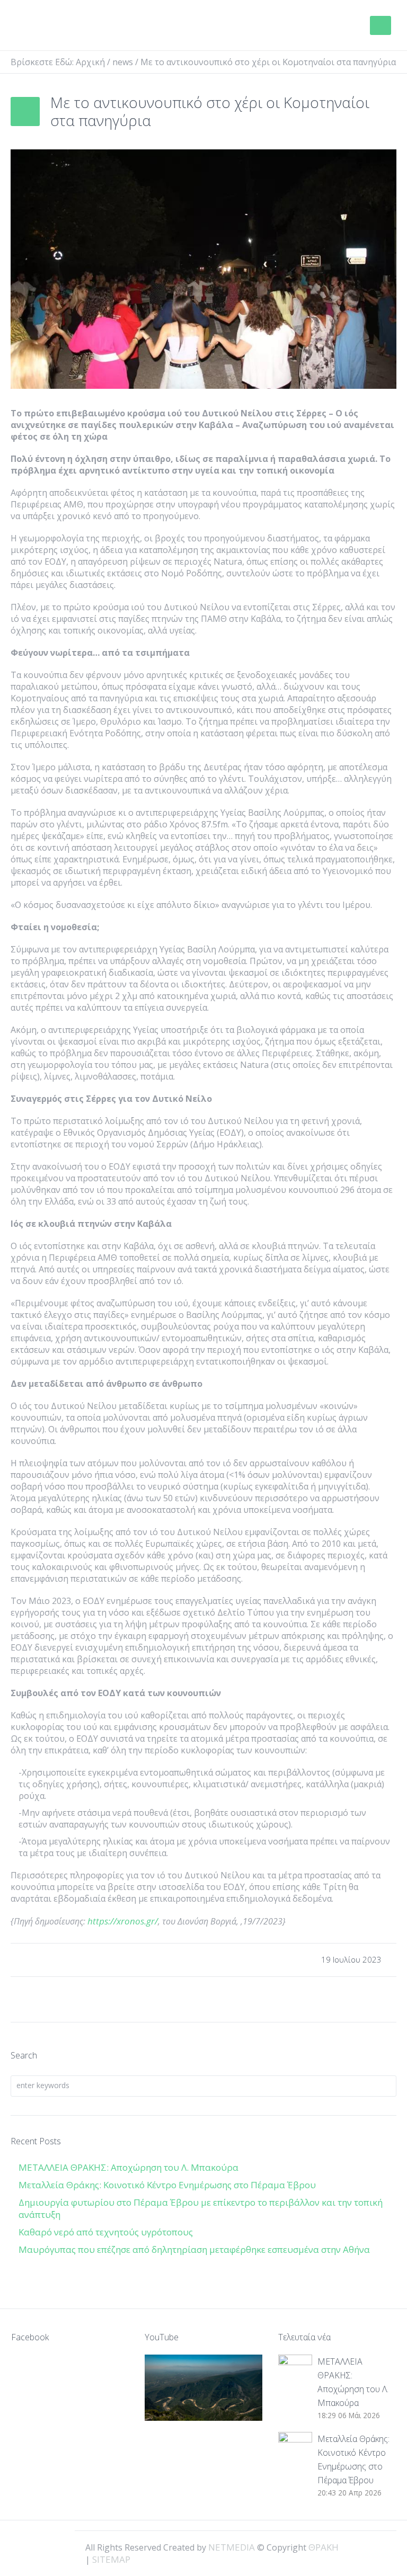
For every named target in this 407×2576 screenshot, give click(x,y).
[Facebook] (344, 2546)
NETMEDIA (232, 2547)
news (123, 62)
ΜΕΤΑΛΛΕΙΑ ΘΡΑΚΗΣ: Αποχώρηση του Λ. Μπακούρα (129, 2167)
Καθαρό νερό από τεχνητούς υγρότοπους (106, 2232)
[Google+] (362, 2546)
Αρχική (90, 62)
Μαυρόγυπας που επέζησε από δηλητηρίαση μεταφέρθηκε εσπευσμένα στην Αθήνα (195, 2249)
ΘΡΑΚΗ (54, 26)
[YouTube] (381, 2546)
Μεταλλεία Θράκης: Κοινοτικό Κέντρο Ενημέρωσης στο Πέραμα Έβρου (168, 2185)
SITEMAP (111, 2559)
